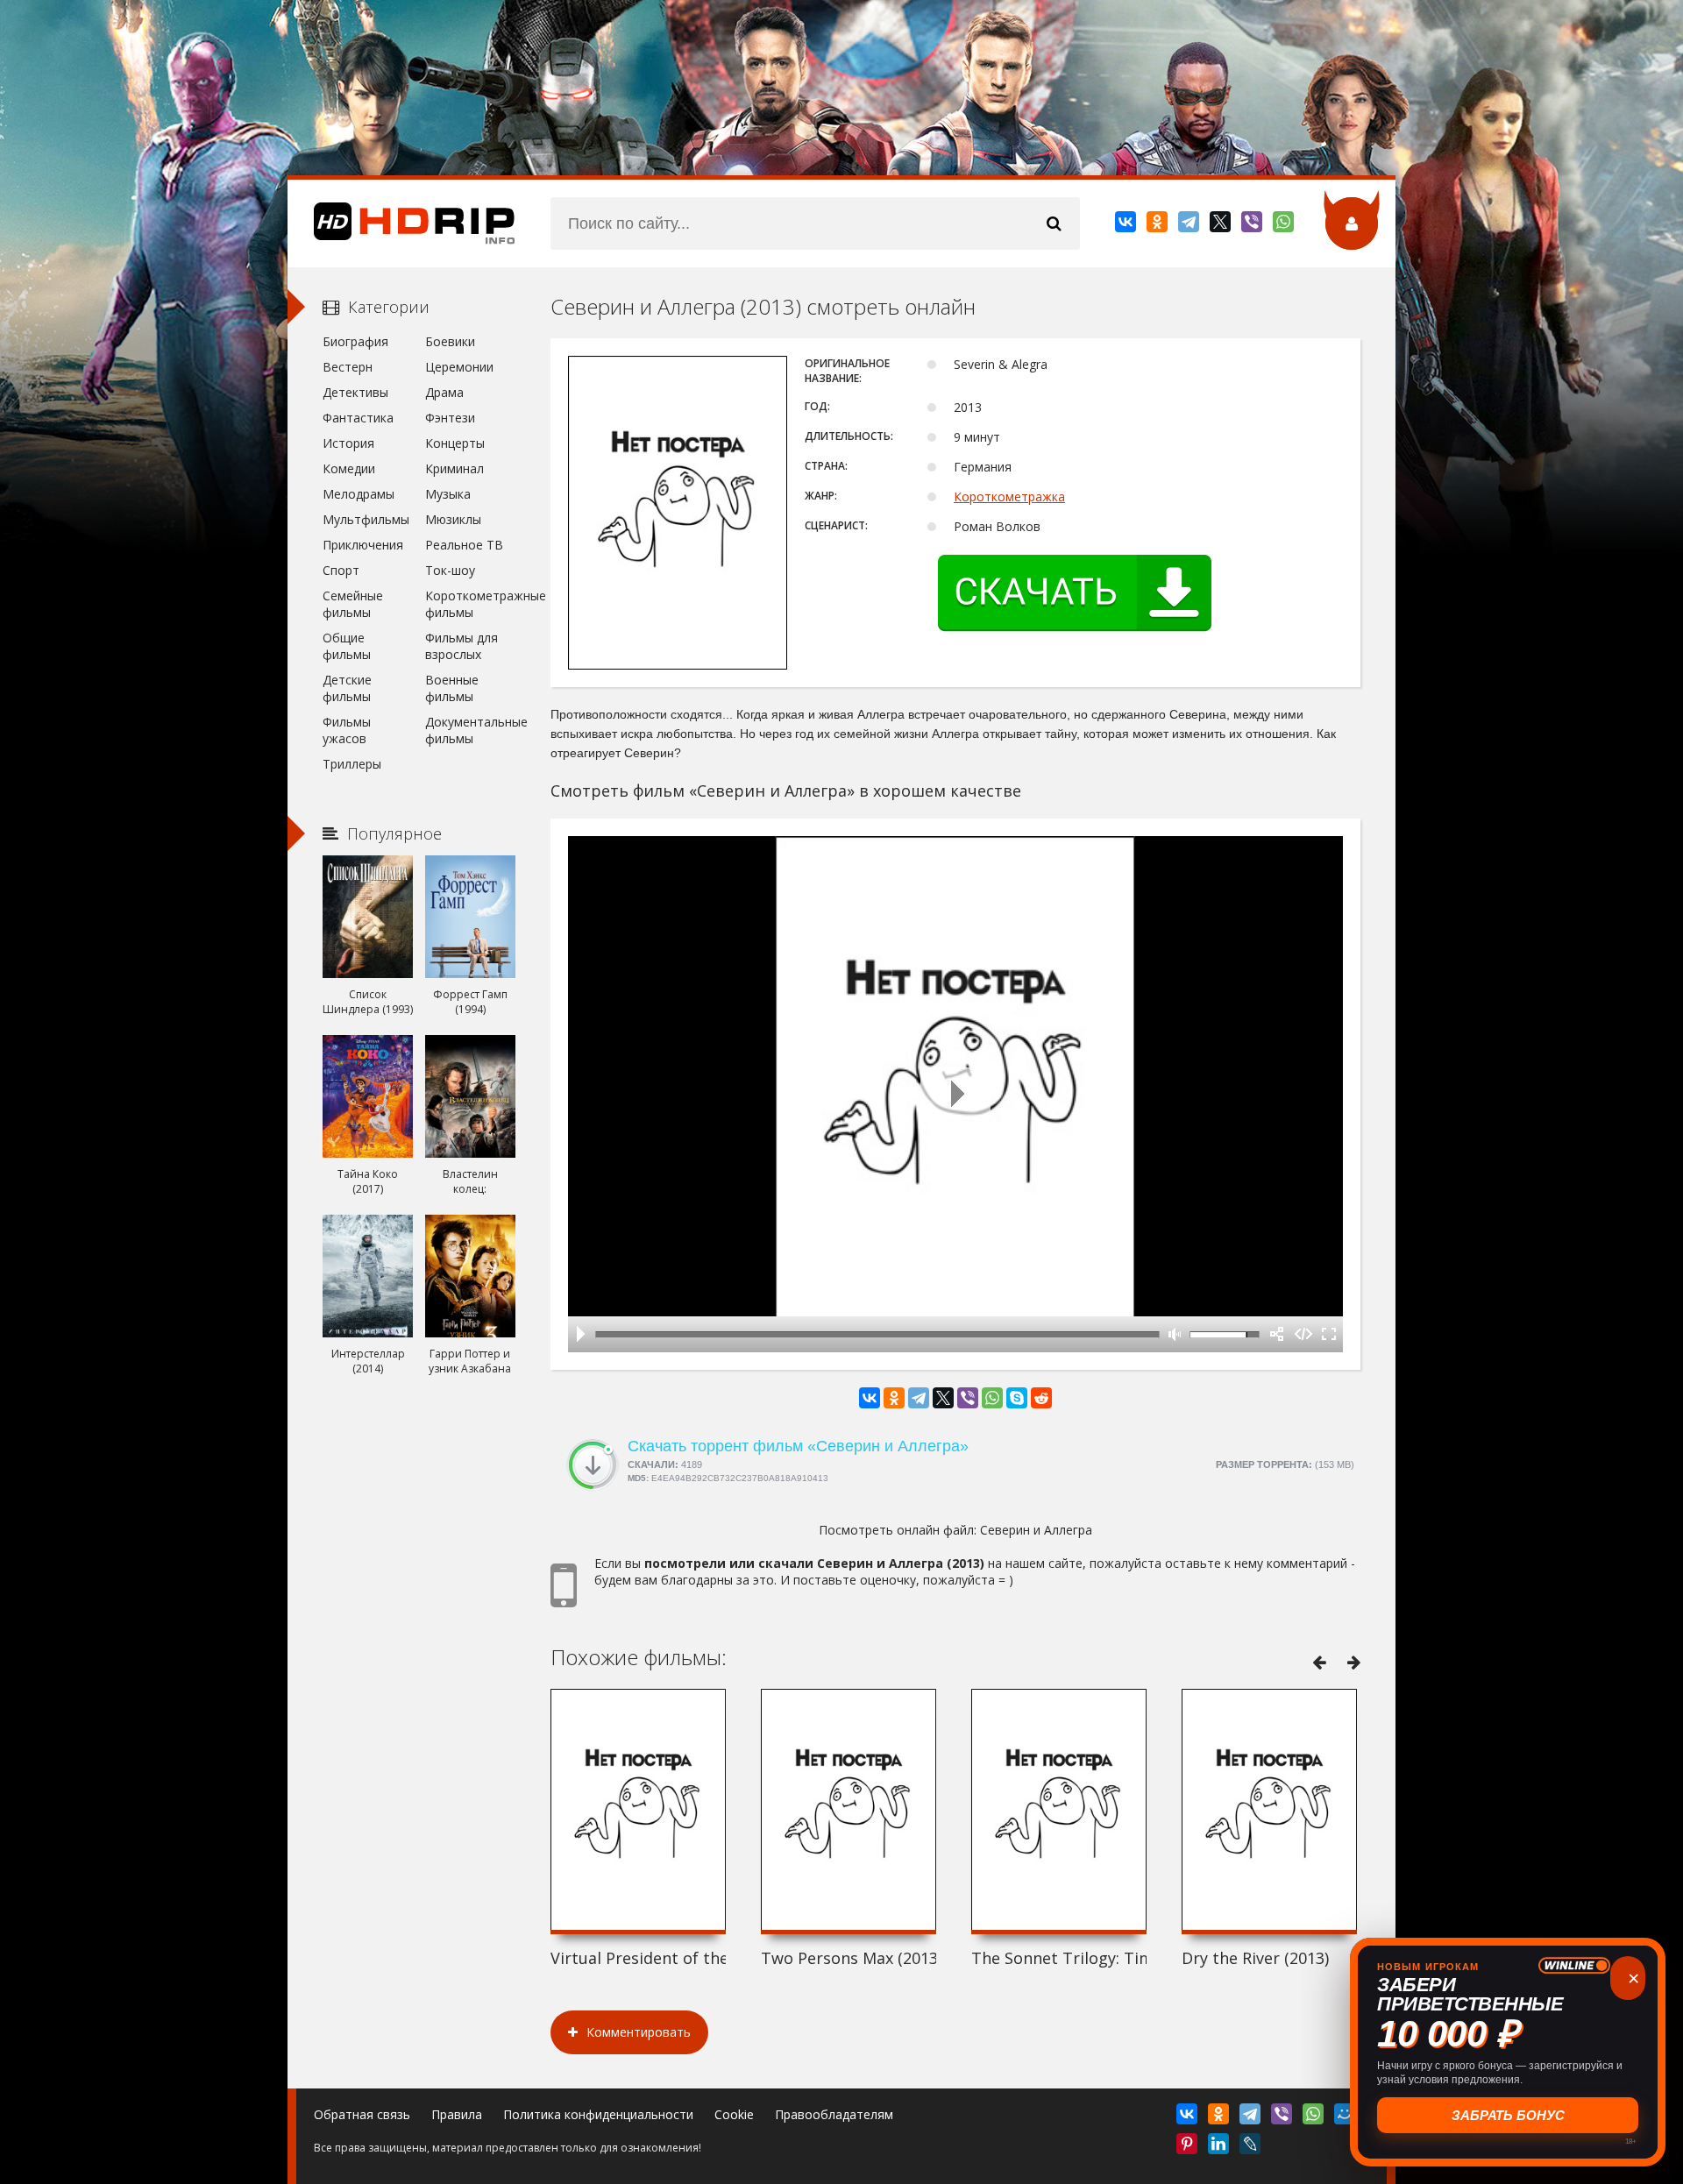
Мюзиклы (453, 519)
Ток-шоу (450, 570)
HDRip (401, 223)
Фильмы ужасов (347, 730)
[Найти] (1054, 223)
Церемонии (459, 367)
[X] (1221, 225)
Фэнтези (450, 418)
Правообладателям (834, 2114)
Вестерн (348, 367)
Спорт (341, 570)
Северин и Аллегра (1036, 1530)
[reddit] (1041, 1398)
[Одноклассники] (1158, 225)
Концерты (455, 443)
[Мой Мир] (1346, 2117)
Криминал (454, 468)
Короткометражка (1009, 496)
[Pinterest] (1188, 2147)
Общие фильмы (347, 646)
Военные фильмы (452, 688)
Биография (355, 341)
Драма (444, 392)
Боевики (450, 341)
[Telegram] (1190, 225)
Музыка (448, 494)
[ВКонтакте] (1127, 225)
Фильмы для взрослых (462, 646)
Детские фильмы (347, 688)
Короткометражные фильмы (470, 604)
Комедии (349, 468)
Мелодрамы (359, 494)
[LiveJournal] (1251, 2147)
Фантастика (358, 418)
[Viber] (1253, 225)
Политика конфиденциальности (598, 2114)
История (348, 443)
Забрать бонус (1508, 2115)
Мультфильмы (366, 519)
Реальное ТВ (464, 545)
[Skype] (1017, 1398)
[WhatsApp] (1285, 225)
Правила (457, 2114)
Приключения (363, 545)
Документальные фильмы (470, 730)
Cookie (734, 2114)
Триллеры (352, 764)
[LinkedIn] (1220, 2147)
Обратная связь (362, 2114)
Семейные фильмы (353, 604)
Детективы (355, 392)
